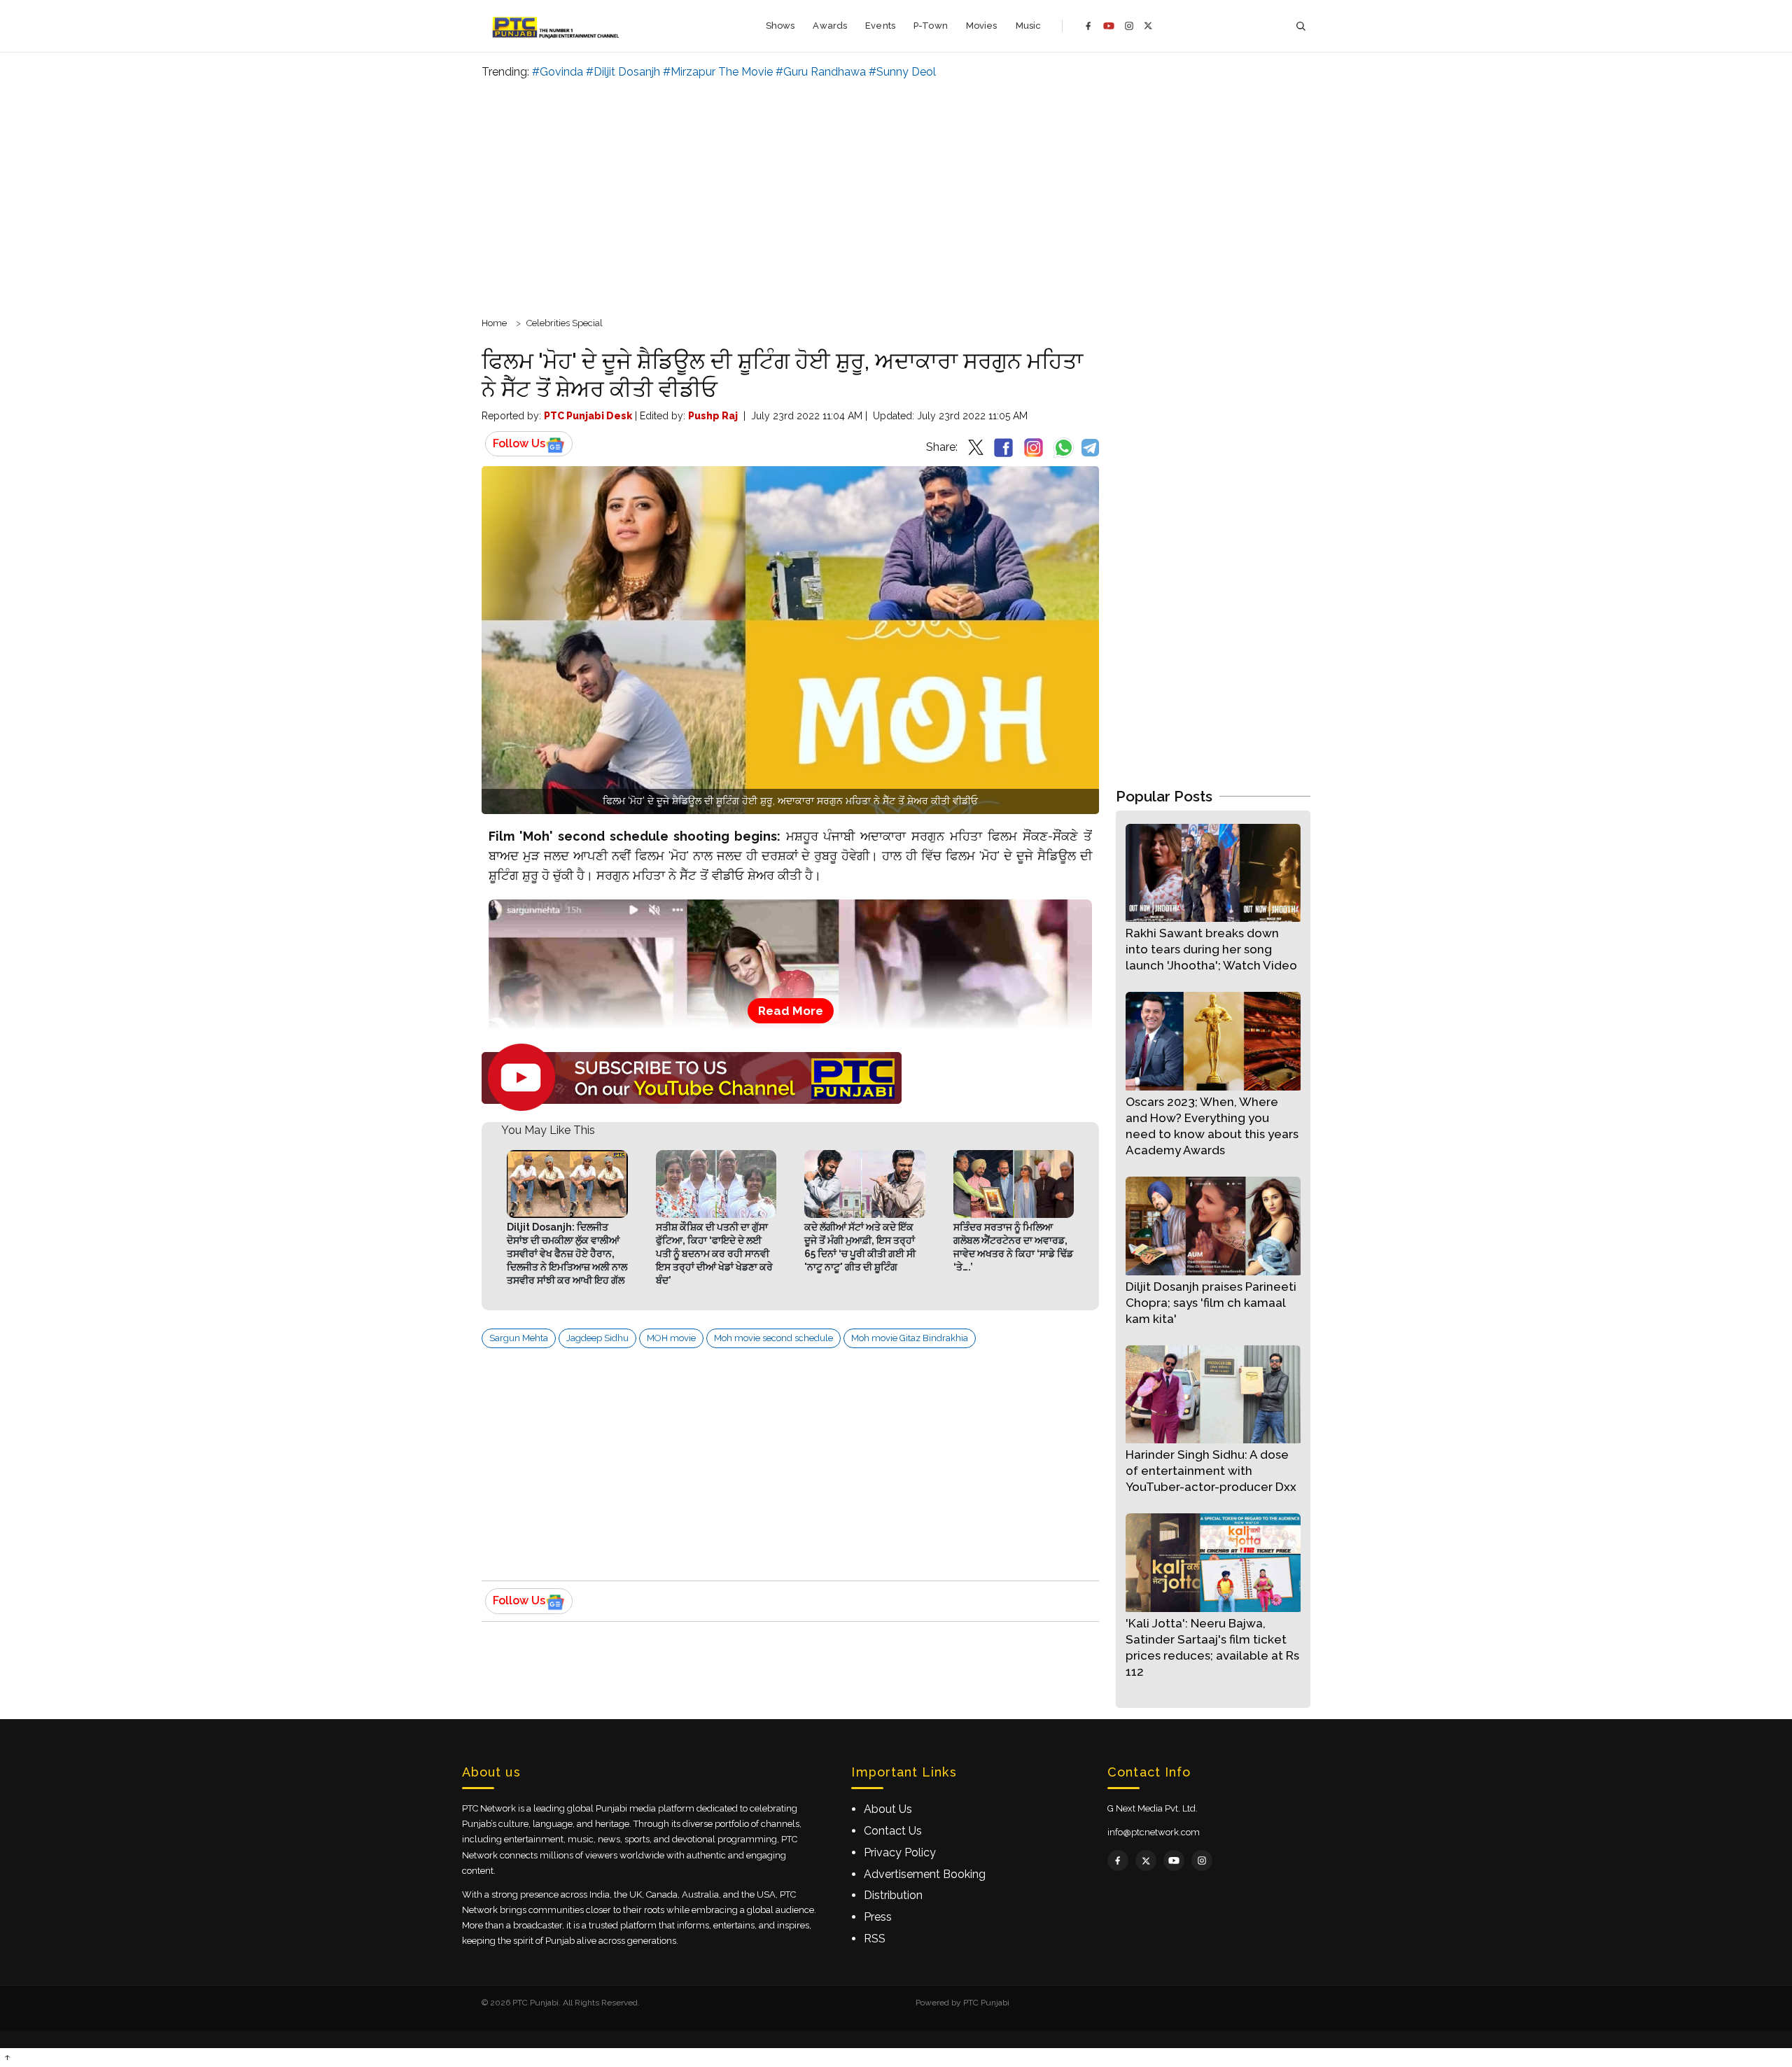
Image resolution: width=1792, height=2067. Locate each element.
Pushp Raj (713, 416)
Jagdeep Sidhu (597, 1338)
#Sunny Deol (902, 72)
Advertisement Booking (925, 1874)
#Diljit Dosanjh (623, 72)
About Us (888, 1809)
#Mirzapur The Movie (718, 72)
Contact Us (893, 1831)
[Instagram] (1129, 26)
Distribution (893, 1895)
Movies (982, 26)
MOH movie (671, 1338)
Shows (780, 26)
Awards (830, 26)
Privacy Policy (900, 1852)
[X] (1148, 26)
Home (494, 323)
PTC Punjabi (986, 2003)
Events (880, 26)
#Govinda (558, 72)
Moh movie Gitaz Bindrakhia (910, 1338)
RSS (875, 1939)
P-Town (931, 26)
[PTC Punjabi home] (557, 26)
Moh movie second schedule (773, 1338)
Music (1029, 26)
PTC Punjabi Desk (588, 416)
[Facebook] (1088, 26)
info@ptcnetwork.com (1154, 1832)
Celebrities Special (565, 323)
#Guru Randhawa (821, 72)
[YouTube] (1109, 26)
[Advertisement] (896, 196)
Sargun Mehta (519, 1338)
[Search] (1301, 26)
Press (878, 1917)
